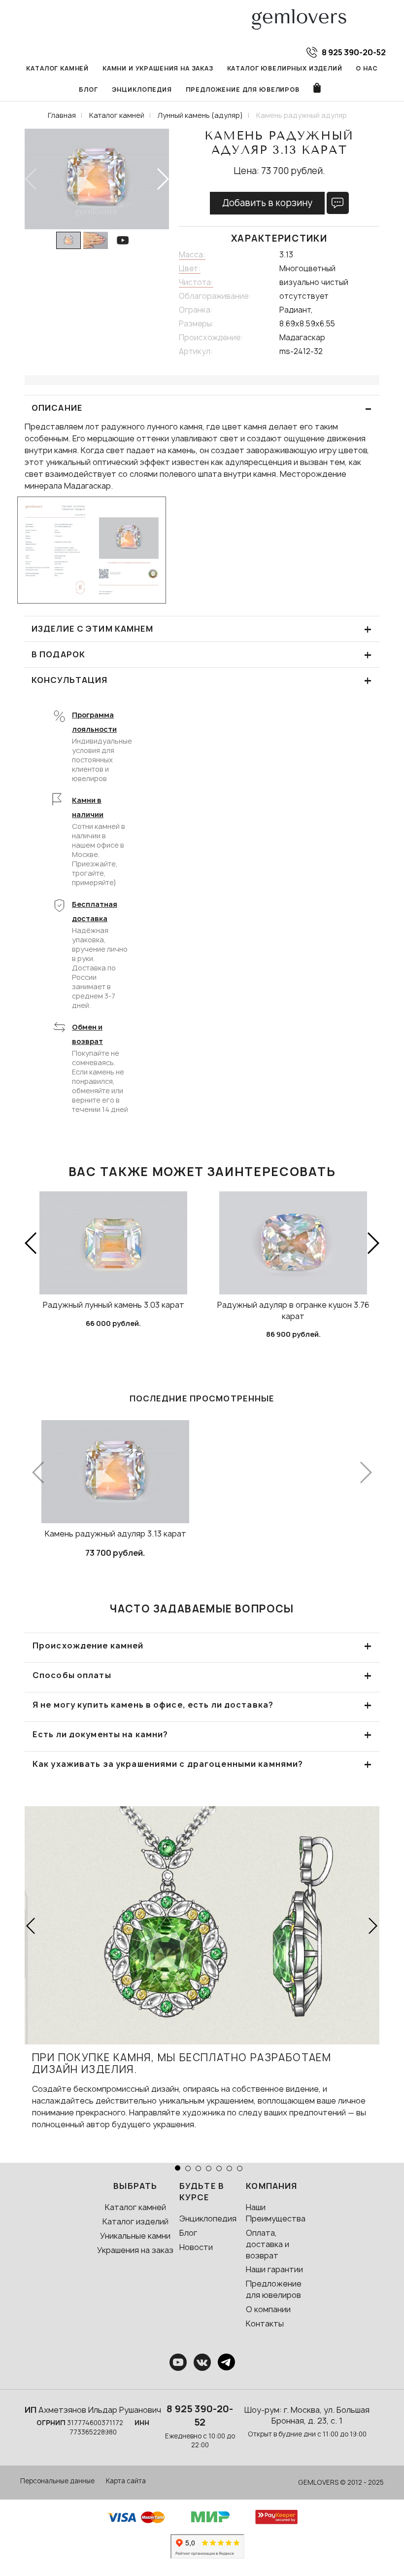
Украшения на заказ (135, 2250)
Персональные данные (57, 2481)
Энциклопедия (142, 89)
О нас (367, 68)
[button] (162, 179)
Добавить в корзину (267, 203)
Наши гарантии (274, 2269)
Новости (196, 2247)
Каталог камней (57, 68)
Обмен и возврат (87, 1034)
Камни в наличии (88, 807)
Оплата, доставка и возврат (268, 2244)
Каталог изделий (135, 2221)
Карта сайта (126, 2481)
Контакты (265, 2324)
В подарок (202, 655)
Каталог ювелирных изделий (285, 68)
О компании (268, 2309)
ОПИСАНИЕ (202, 408)
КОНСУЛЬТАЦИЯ (202, 680)
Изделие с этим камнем (202, 629)
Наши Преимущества (276, 2213)
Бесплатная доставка (95, 911)
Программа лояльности (94, 722)
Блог (88, 89)
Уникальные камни (135, 2236)
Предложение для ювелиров (243, 89)
